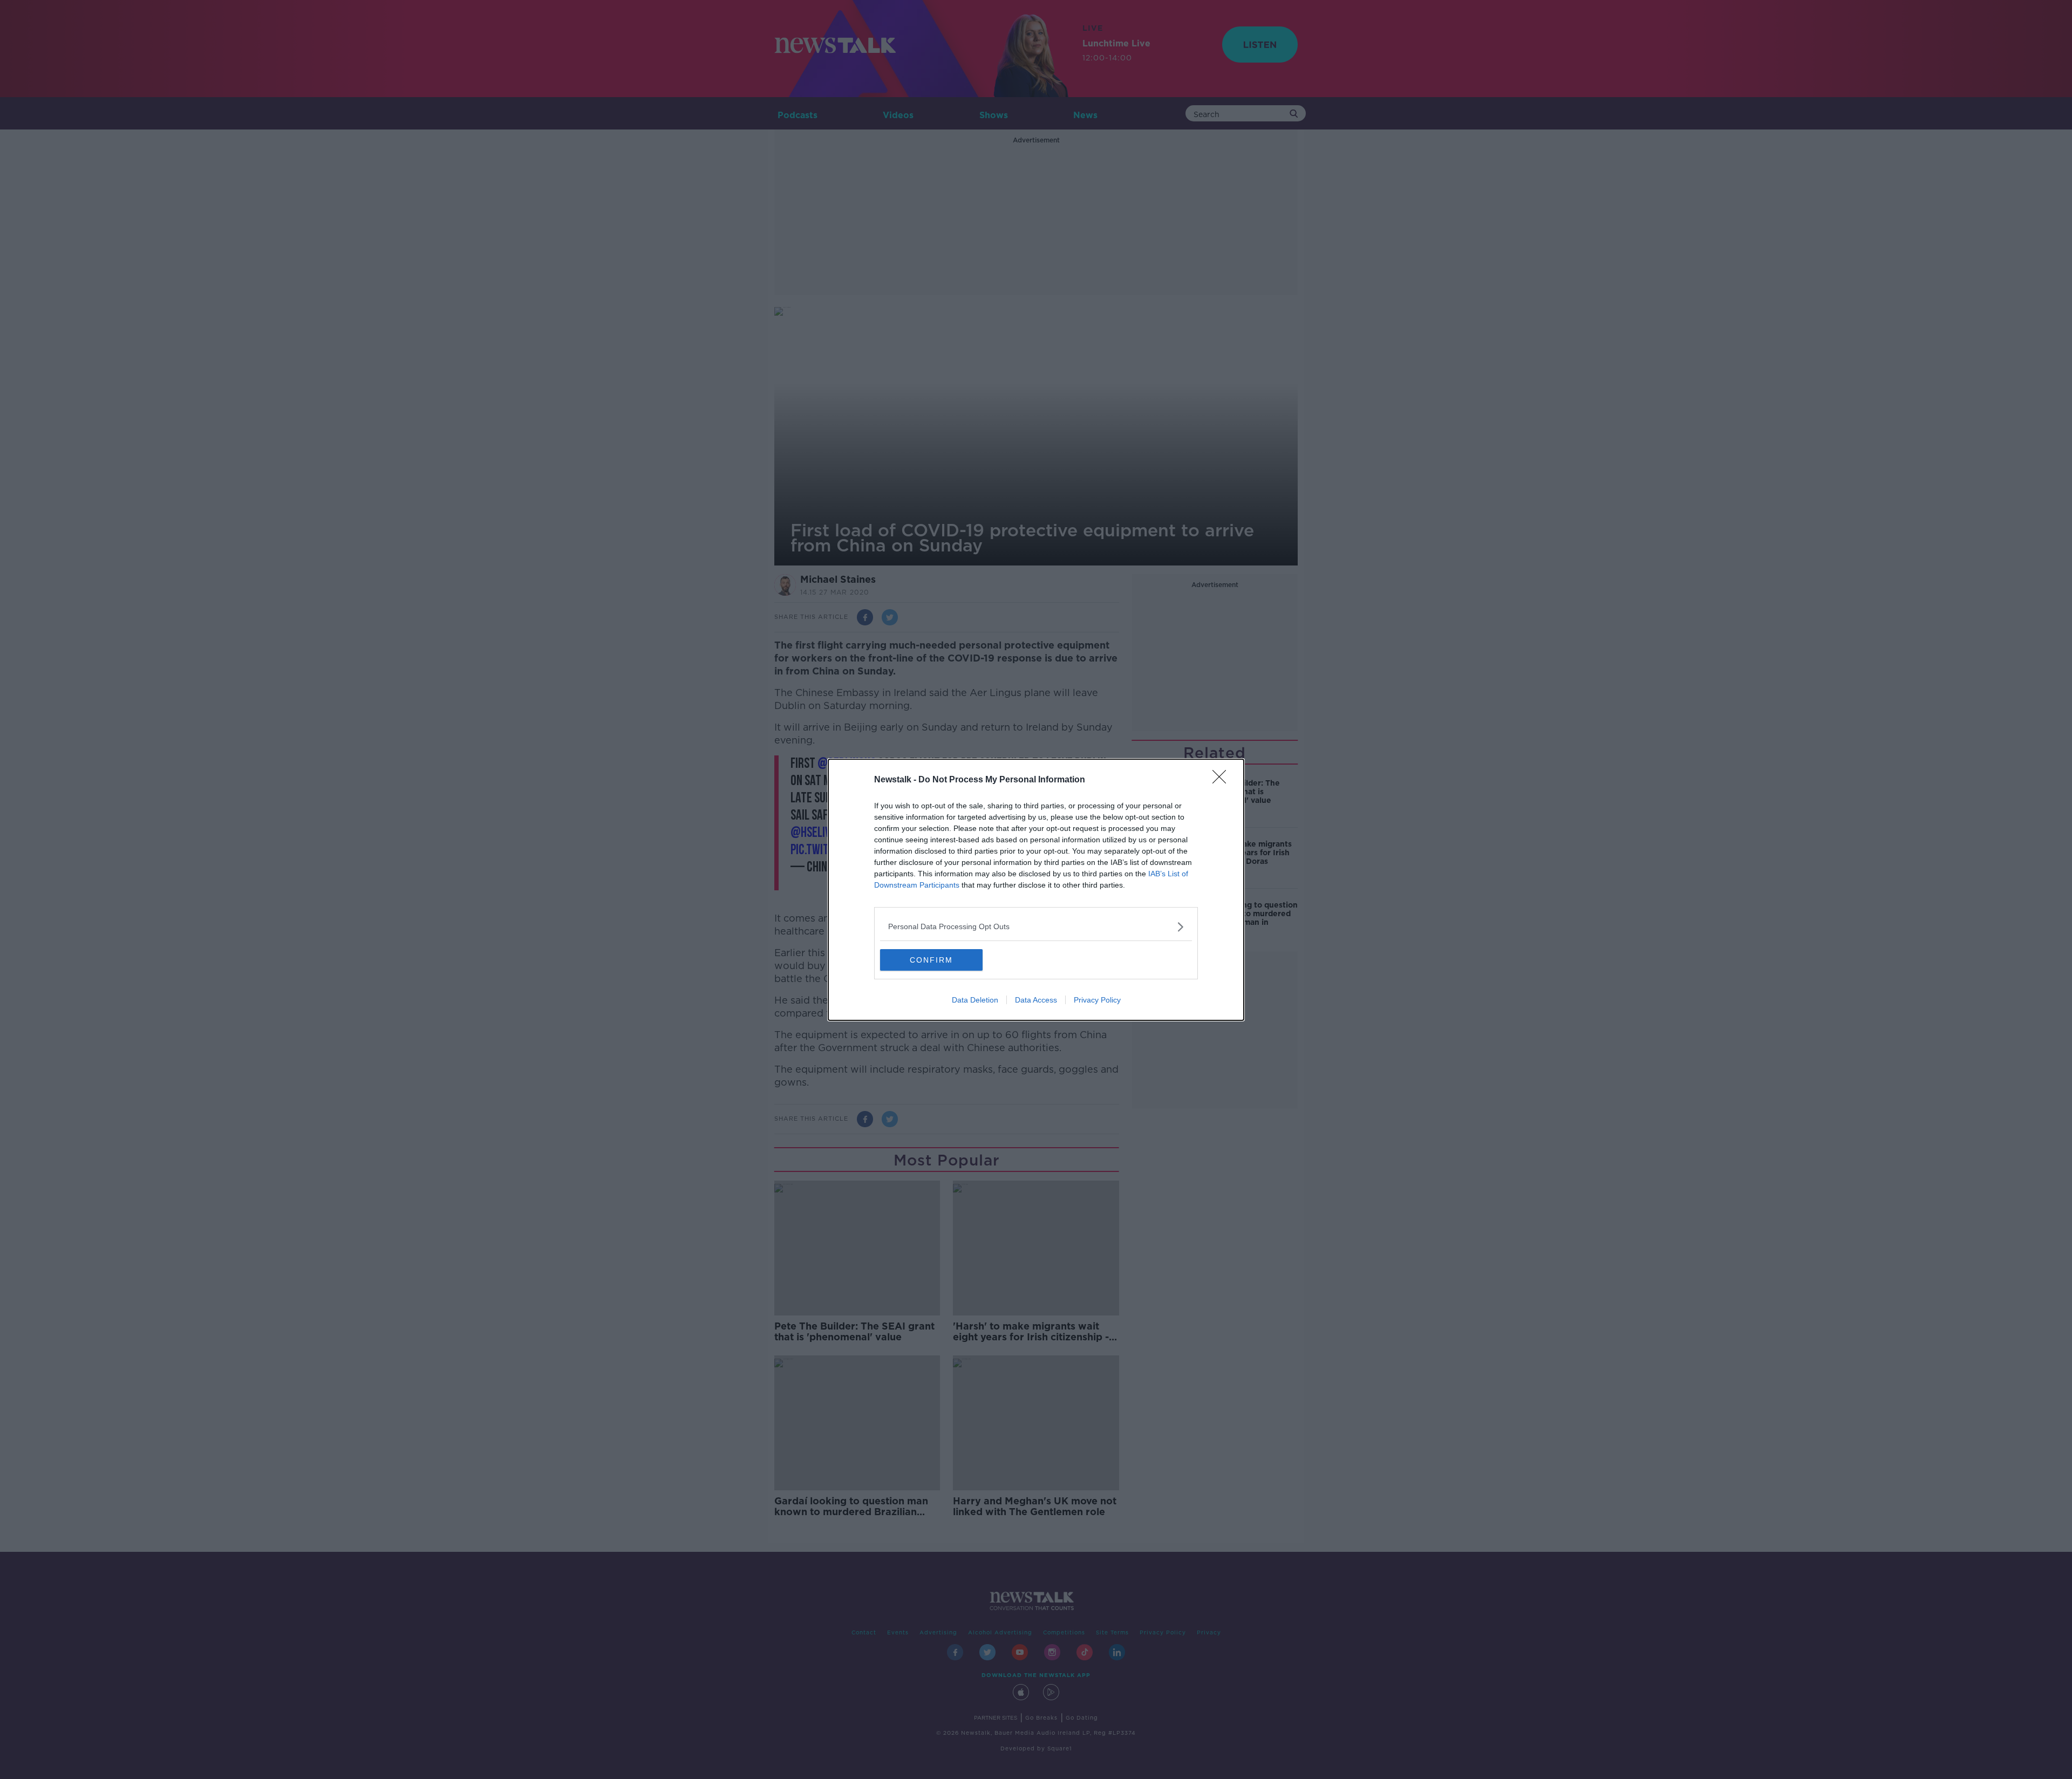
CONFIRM (931, 960)
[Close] (1223, 780)
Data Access (1036, 1000)
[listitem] (1036, 927)
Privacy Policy (1097, 1000)
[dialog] (1036, 890)
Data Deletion (975, 1000)
